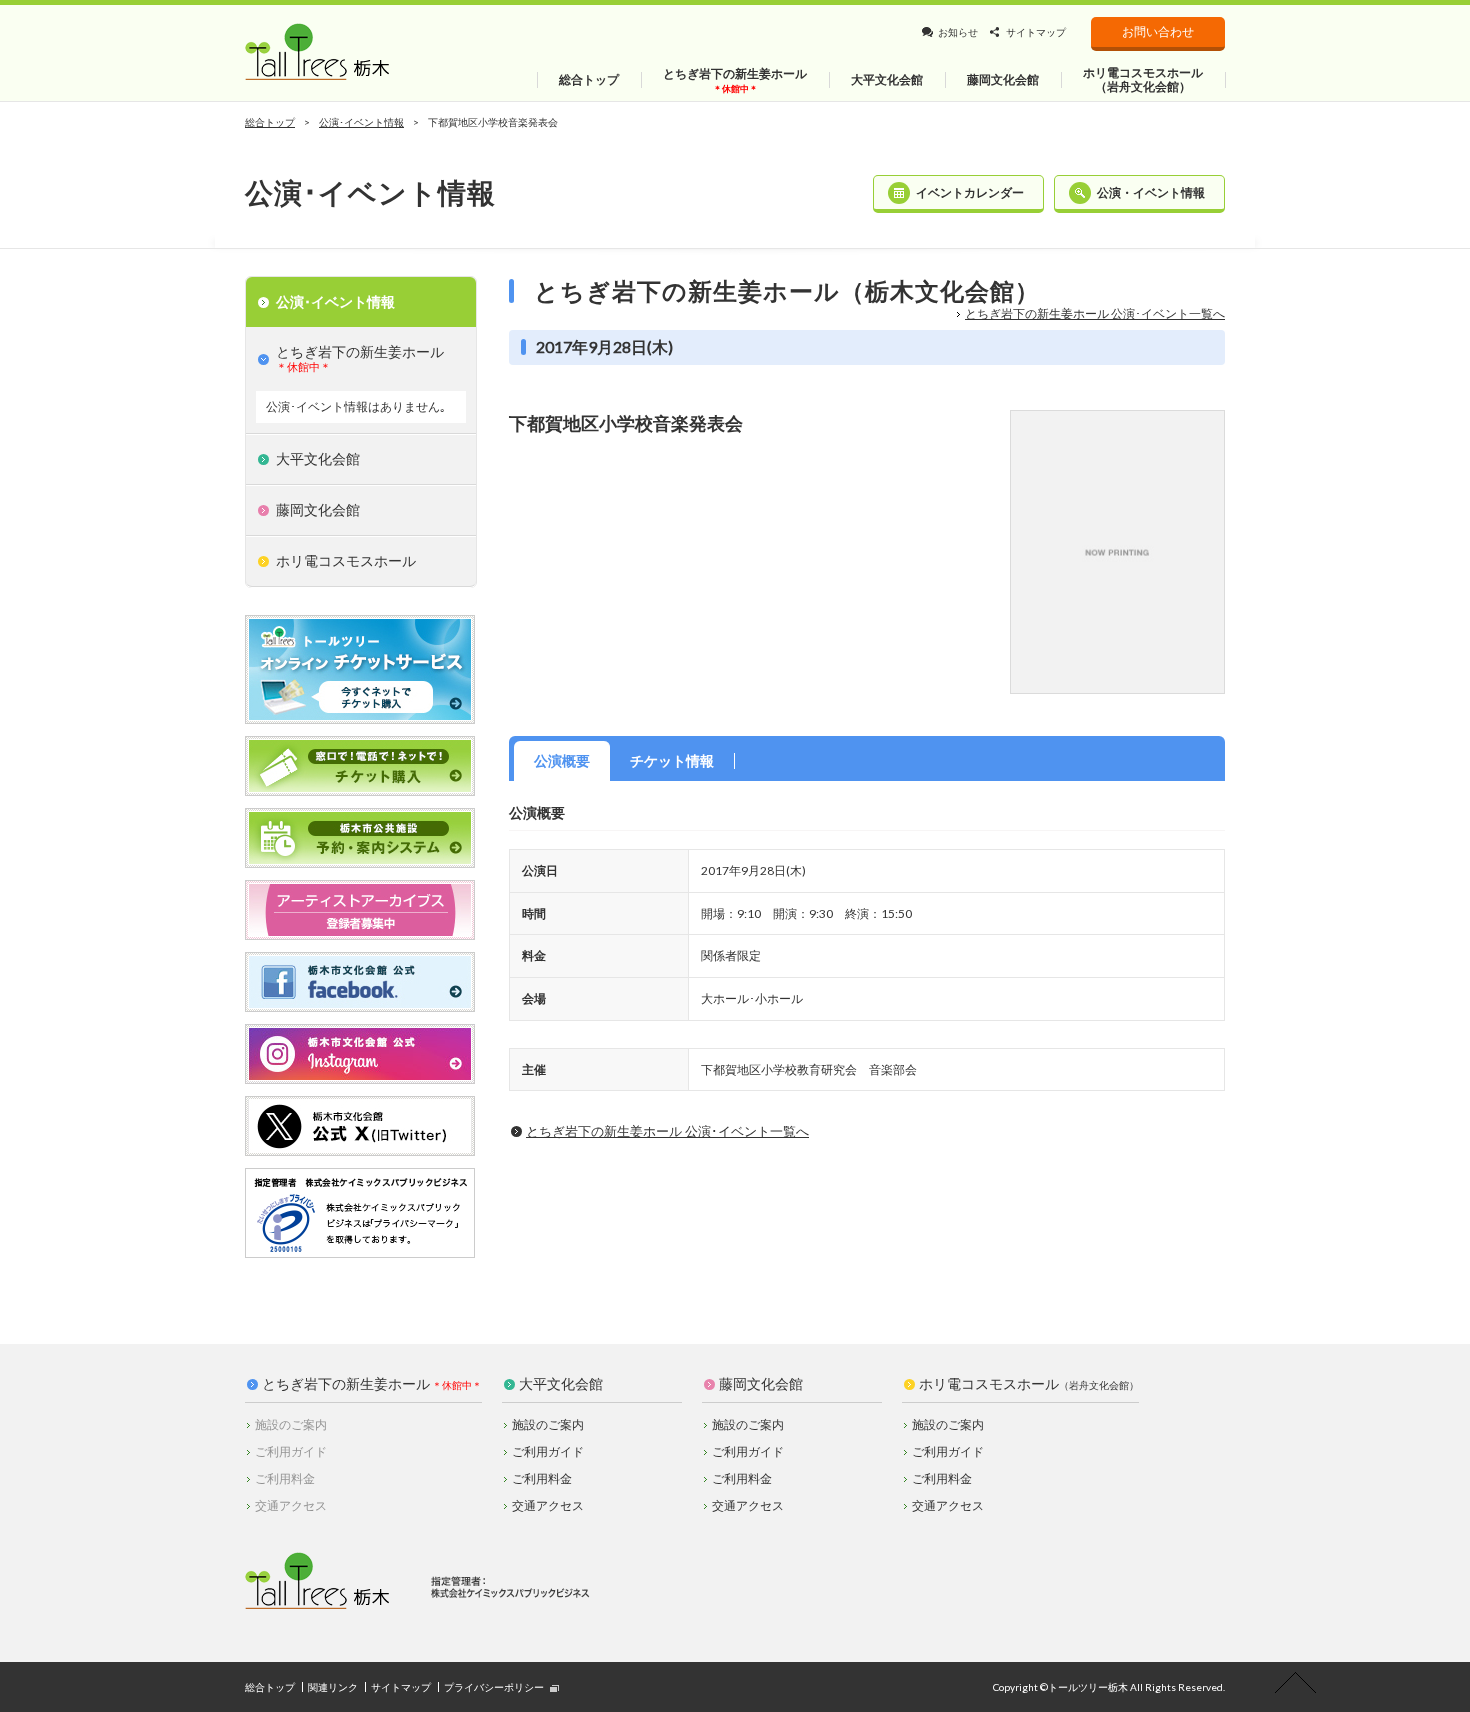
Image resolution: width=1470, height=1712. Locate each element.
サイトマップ (1036, 32)
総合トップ (270, 122)
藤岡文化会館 (761, 1384)
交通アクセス (548, 1505)
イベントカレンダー (970, 192)
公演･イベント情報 (361, 122)
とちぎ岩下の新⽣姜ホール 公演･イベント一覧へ (1095, 313)
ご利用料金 (542, 1478)
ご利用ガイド (548, 1451)
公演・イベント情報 (1151, 192)
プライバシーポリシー (494, 1687)
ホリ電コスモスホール (1029, 1384)
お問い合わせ (1158, 31)
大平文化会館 (561, 1384)
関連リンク (333, 1687)
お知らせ (958, 32)
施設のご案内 (548, 1424)
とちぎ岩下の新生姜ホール (346, 1384)
